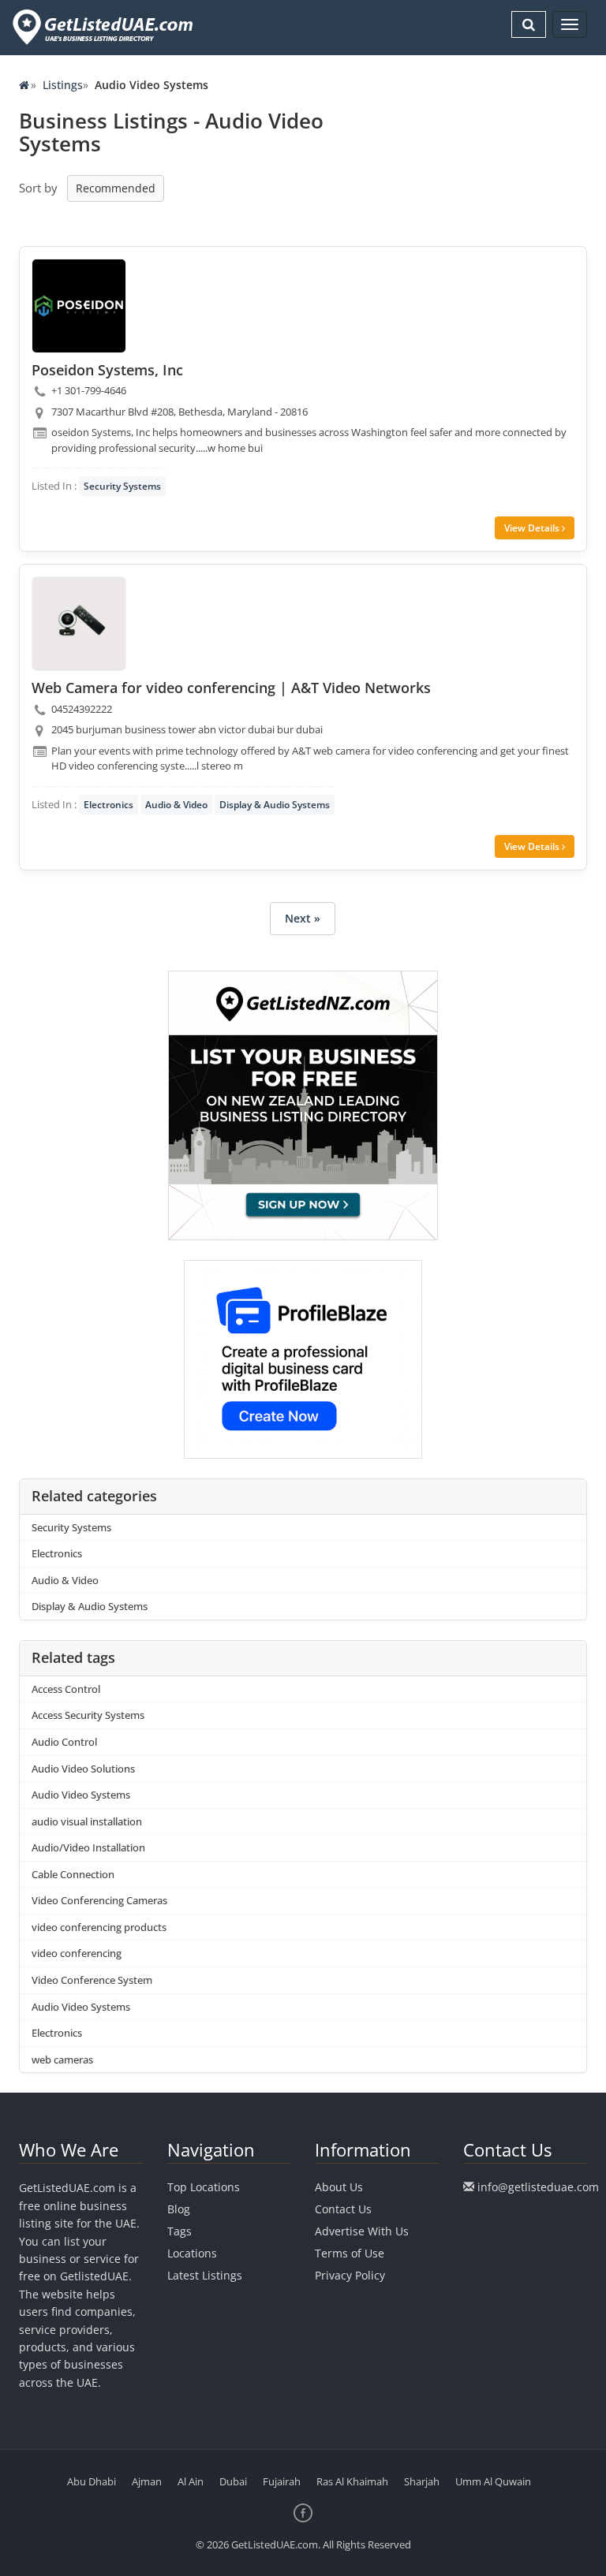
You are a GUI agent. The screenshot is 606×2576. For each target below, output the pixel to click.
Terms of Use (350, 2253)
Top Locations (204, 2187)
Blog (179, 2209)
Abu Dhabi (92, 2481)
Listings (63, 85)
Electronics (108, 805)
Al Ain (191, 2481)
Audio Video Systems (81, 1795)
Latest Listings (205, 2275)
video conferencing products (99, 1927)
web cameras (62, 2060)
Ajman (147, 2481)
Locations (192, 2253)
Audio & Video (176, 805)
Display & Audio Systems (275, 805)
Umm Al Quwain (493, 2481)
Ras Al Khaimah (352, 2481)
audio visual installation (87, 1821)
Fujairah (282, 2481)
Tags (180, 2231)
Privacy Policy (350, 2275)
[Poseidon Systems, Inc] (79, 306)
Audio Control (64, 1742)
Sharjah (422, 2481)
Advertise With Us (362, 2231)
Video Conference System (92, 1980)
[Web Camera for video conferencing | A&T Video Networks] (79, 624)
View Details (533, 528)
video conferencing (77, 1953)
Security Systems (122, 486)
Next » (303, 918)
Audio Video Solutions (83, 1769)
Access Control (66, 1689)
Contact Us (343, 2209)
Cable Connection (73, 1874)
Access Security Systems (88, 1715)
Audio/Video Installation (88, 1847)
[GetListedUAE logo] (101, 27)
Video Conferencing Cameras (99, 1900)
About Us (339, 2187)
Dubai (233, 2481)
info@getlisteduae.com (538, 2187)
